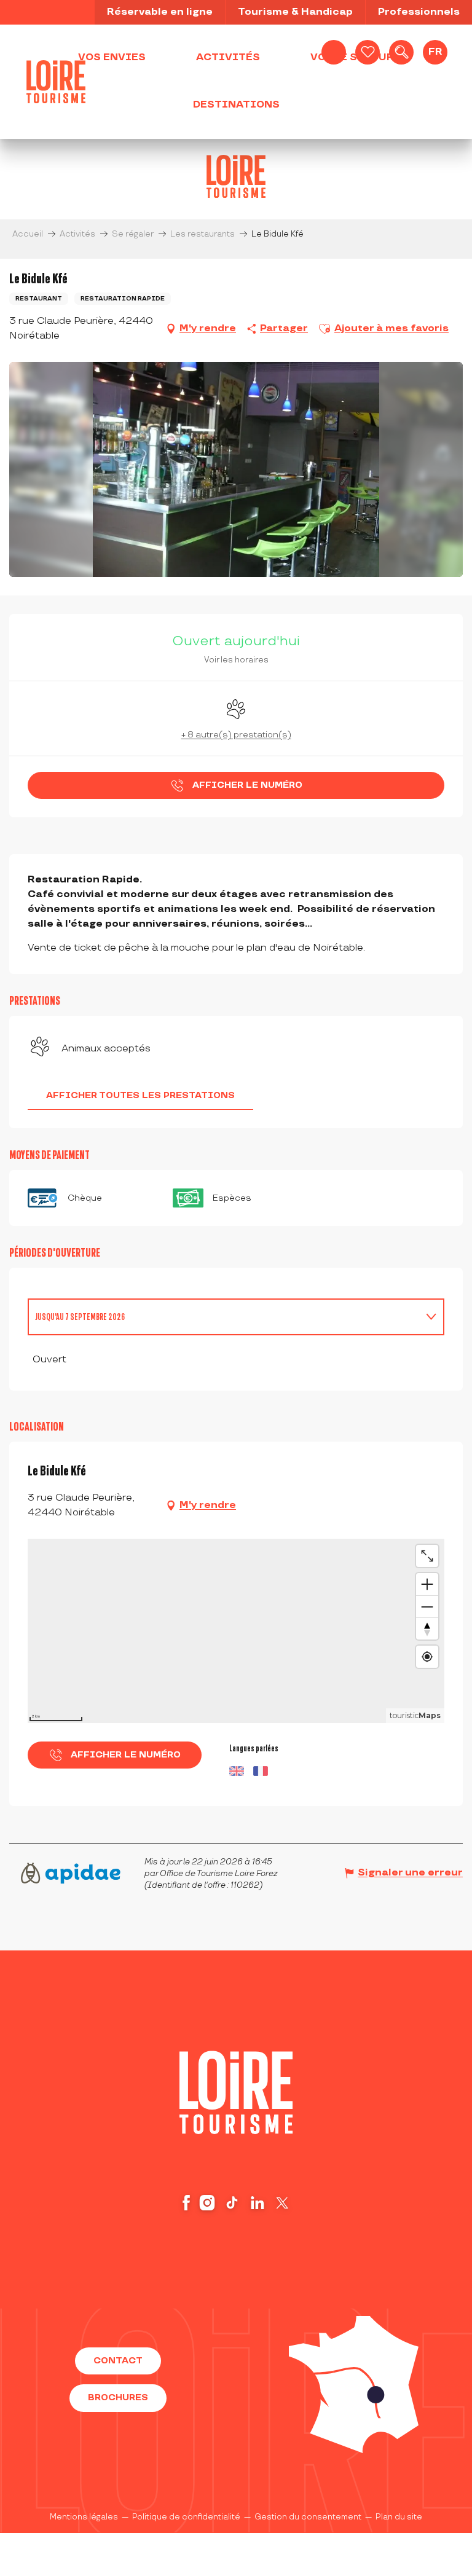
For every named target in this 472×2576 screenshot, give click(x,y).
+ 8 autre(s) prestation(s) (236, 735)
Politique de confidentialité (186, 2517)
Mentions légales (84, 2517)
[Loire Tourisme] (56, 82)
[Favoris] (368, 52)
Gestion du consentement (308, 2517)
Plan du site (399, 2517)
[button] (401, 52)
